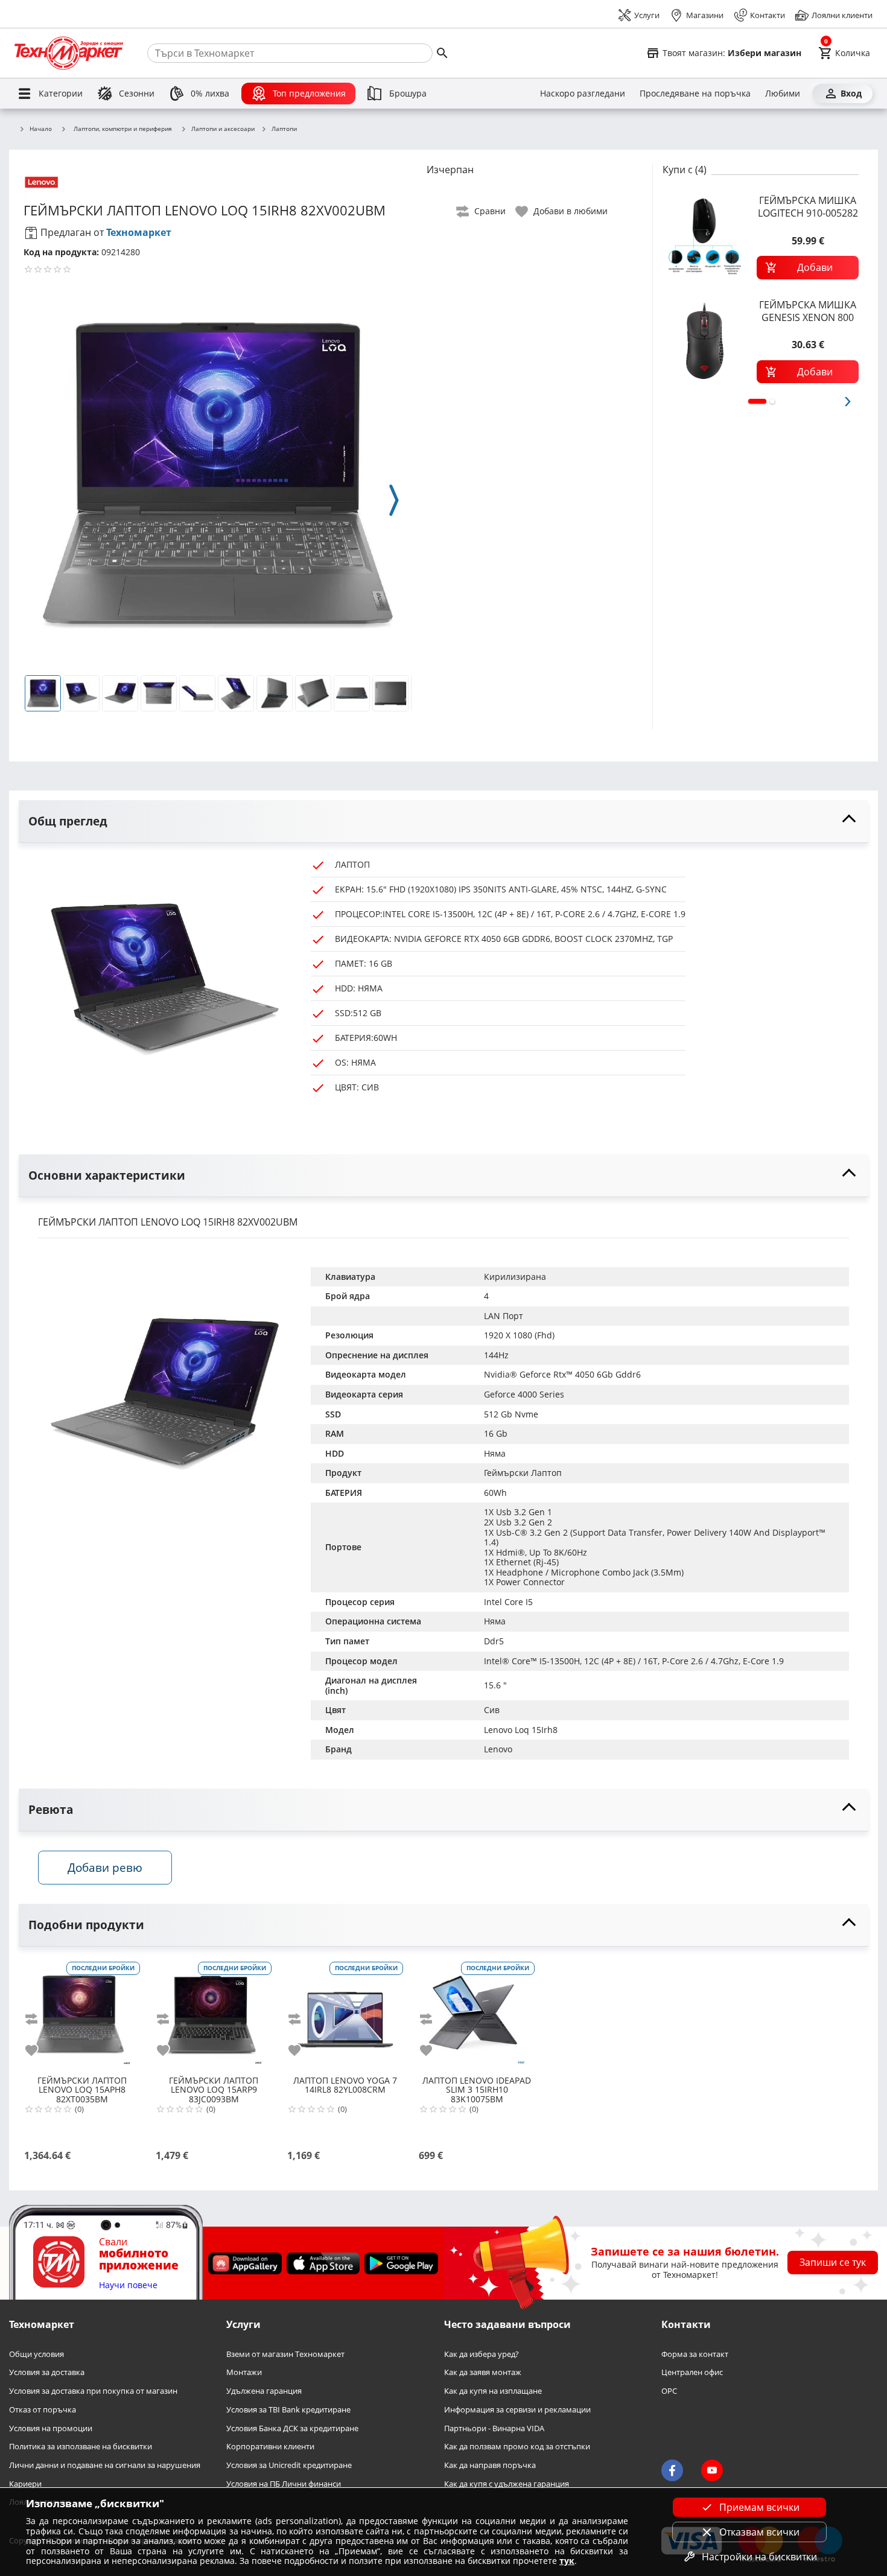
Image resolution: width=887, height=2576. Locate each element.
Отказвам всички (759, 2532)
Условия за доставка (47, 2373)
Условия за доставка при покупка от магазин (93, 2392)
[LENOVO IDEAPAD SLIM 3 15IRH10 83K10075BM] (477, 2015)
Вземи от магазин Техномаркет (285, 2354)
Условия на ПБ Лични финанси (284, 2484)
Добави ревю (105, 1867)
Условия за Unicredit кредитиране (289, 2465)
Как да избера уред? (482, 2354)
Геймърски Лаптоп (523, 1473)
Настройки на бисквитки (759, 2557)
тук (567, 2561)
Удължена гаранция (264, 2392)
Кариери (25, 2484)
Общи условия (37, 2354)
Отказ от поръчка (43, 2410)
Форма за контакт (695, 2354)
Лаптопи (284, 129)
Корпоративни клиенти (270, 2447)
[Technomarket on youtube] (712, 2471)
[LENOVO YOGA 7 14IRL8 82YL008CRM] (345, 2015)
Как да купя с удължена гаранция (507, 2484)
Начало (41, 129)
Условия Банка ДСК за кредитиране (292, 2428)
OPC (669, 2392)
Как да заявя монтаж (483, 2373)
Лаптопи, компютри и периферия (123, 129)
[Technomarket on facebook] (672, 2471)
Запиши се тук (833, 2263)
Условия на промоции (51, 2428)
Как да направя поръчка (490, 2465)
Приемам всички (759, 2507)
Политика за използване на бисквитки (81, 2447)
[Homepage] (69, 53)
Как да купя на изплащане (493, 2392)
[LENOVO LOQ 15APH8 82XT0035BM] (82, 2015)
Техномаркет (139, 232)
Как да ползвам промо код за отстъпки (517, 2447)
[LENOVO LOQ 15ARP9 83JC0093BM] (214, 2015)
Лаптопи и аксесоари (223, 129)
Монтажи (244, 2373)
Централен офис (692, 2373)
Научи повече (128, 2285)
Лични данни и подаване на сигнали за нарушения (105, 2465)
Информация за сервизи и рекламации (517, 2410)
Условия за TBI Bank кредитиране (288, 2410)
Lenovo (498, 1749)
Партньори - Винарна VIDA (494, 2428)
